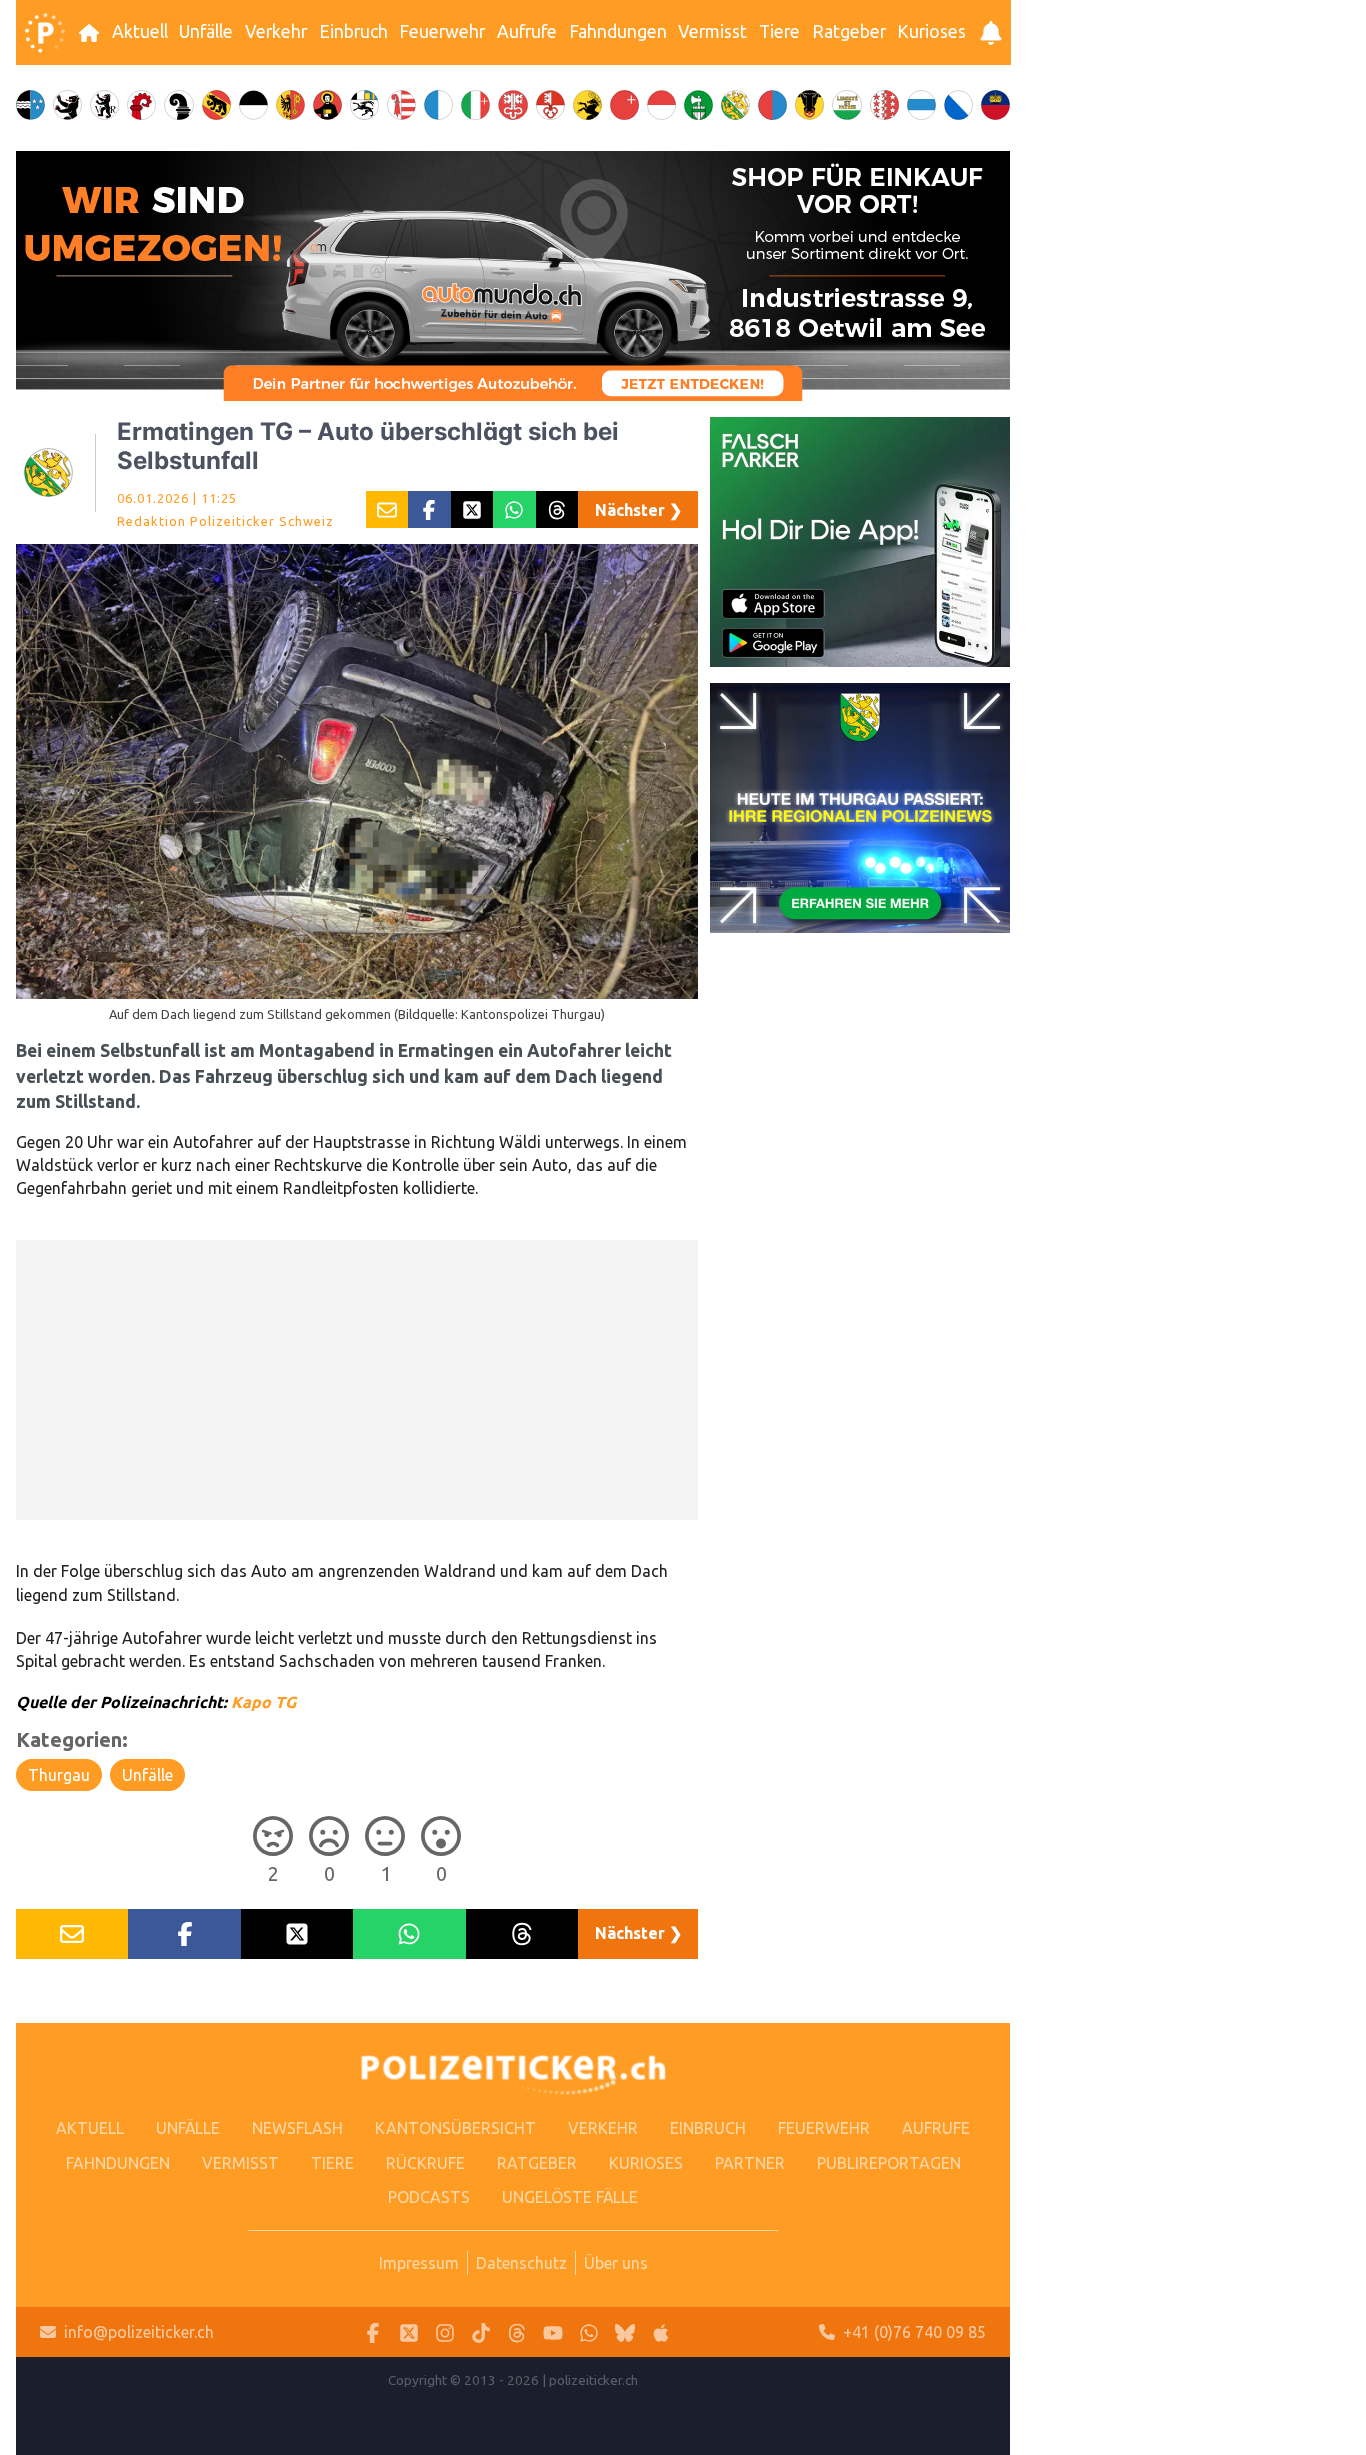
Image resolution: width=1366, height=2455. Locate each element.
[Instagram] (445, 2332)
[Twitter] (409, 2332)
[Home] (45, 33)
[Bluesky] (625, 2332)
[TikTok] (481, 2332)
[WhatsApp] (589, 2332)
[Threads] (517, 2332)
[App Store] (661, 2332)
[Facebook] (373, 2332)
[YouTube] (553, 2332)
